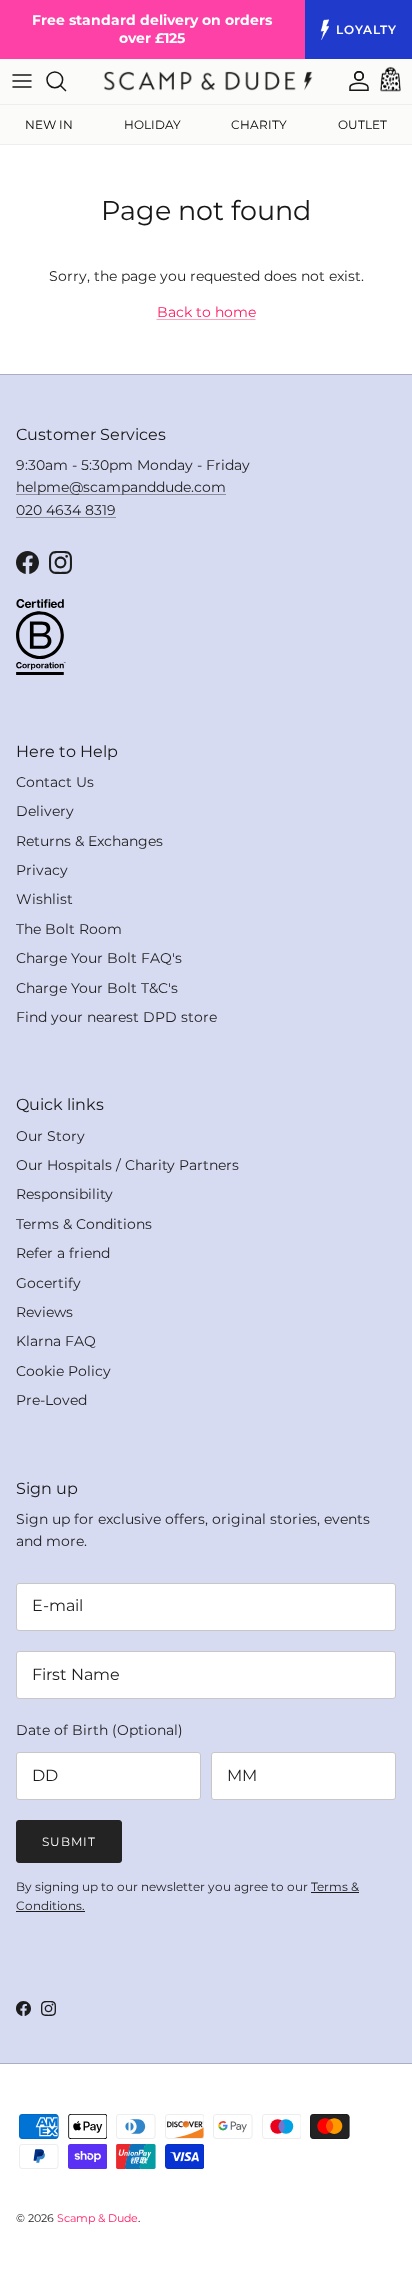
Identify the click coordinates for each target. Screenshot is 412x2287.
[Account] (349, 81)
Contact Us (55, 782)
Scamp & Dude (97, 2218)
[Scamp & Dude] (208, 81)
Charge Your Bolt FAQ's (99, 958)
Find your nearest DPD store (116, 1017)
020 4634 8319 (66, 510)
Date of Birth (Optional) (99, 1730)
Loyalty (366, 29)
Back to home (206, 312)
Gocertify (48, 1283)
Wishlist (44, 899)
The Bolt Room (69, 929)
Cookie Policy (63, 1371)
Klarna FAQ (56, 1341)
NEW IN (49, 124)
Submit (69, 1841)
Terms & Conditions (84, 1224)
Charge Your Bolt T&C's (97, 988)
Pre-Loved (51, 1400)
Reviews (44, 1312)
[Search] (66, 81)
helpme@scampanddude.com (121, 487)
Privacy (42, 870)
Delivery (45, 811)
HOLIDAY (152, 124)
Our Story (50, 1136)
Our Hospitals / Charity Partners (127, 1165)
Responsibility (64, 1194)
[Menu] (22, 81)
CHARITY (259, 124)
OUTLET (362, 124)
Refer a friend (63, 1253)
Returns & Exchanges (89, 841)
